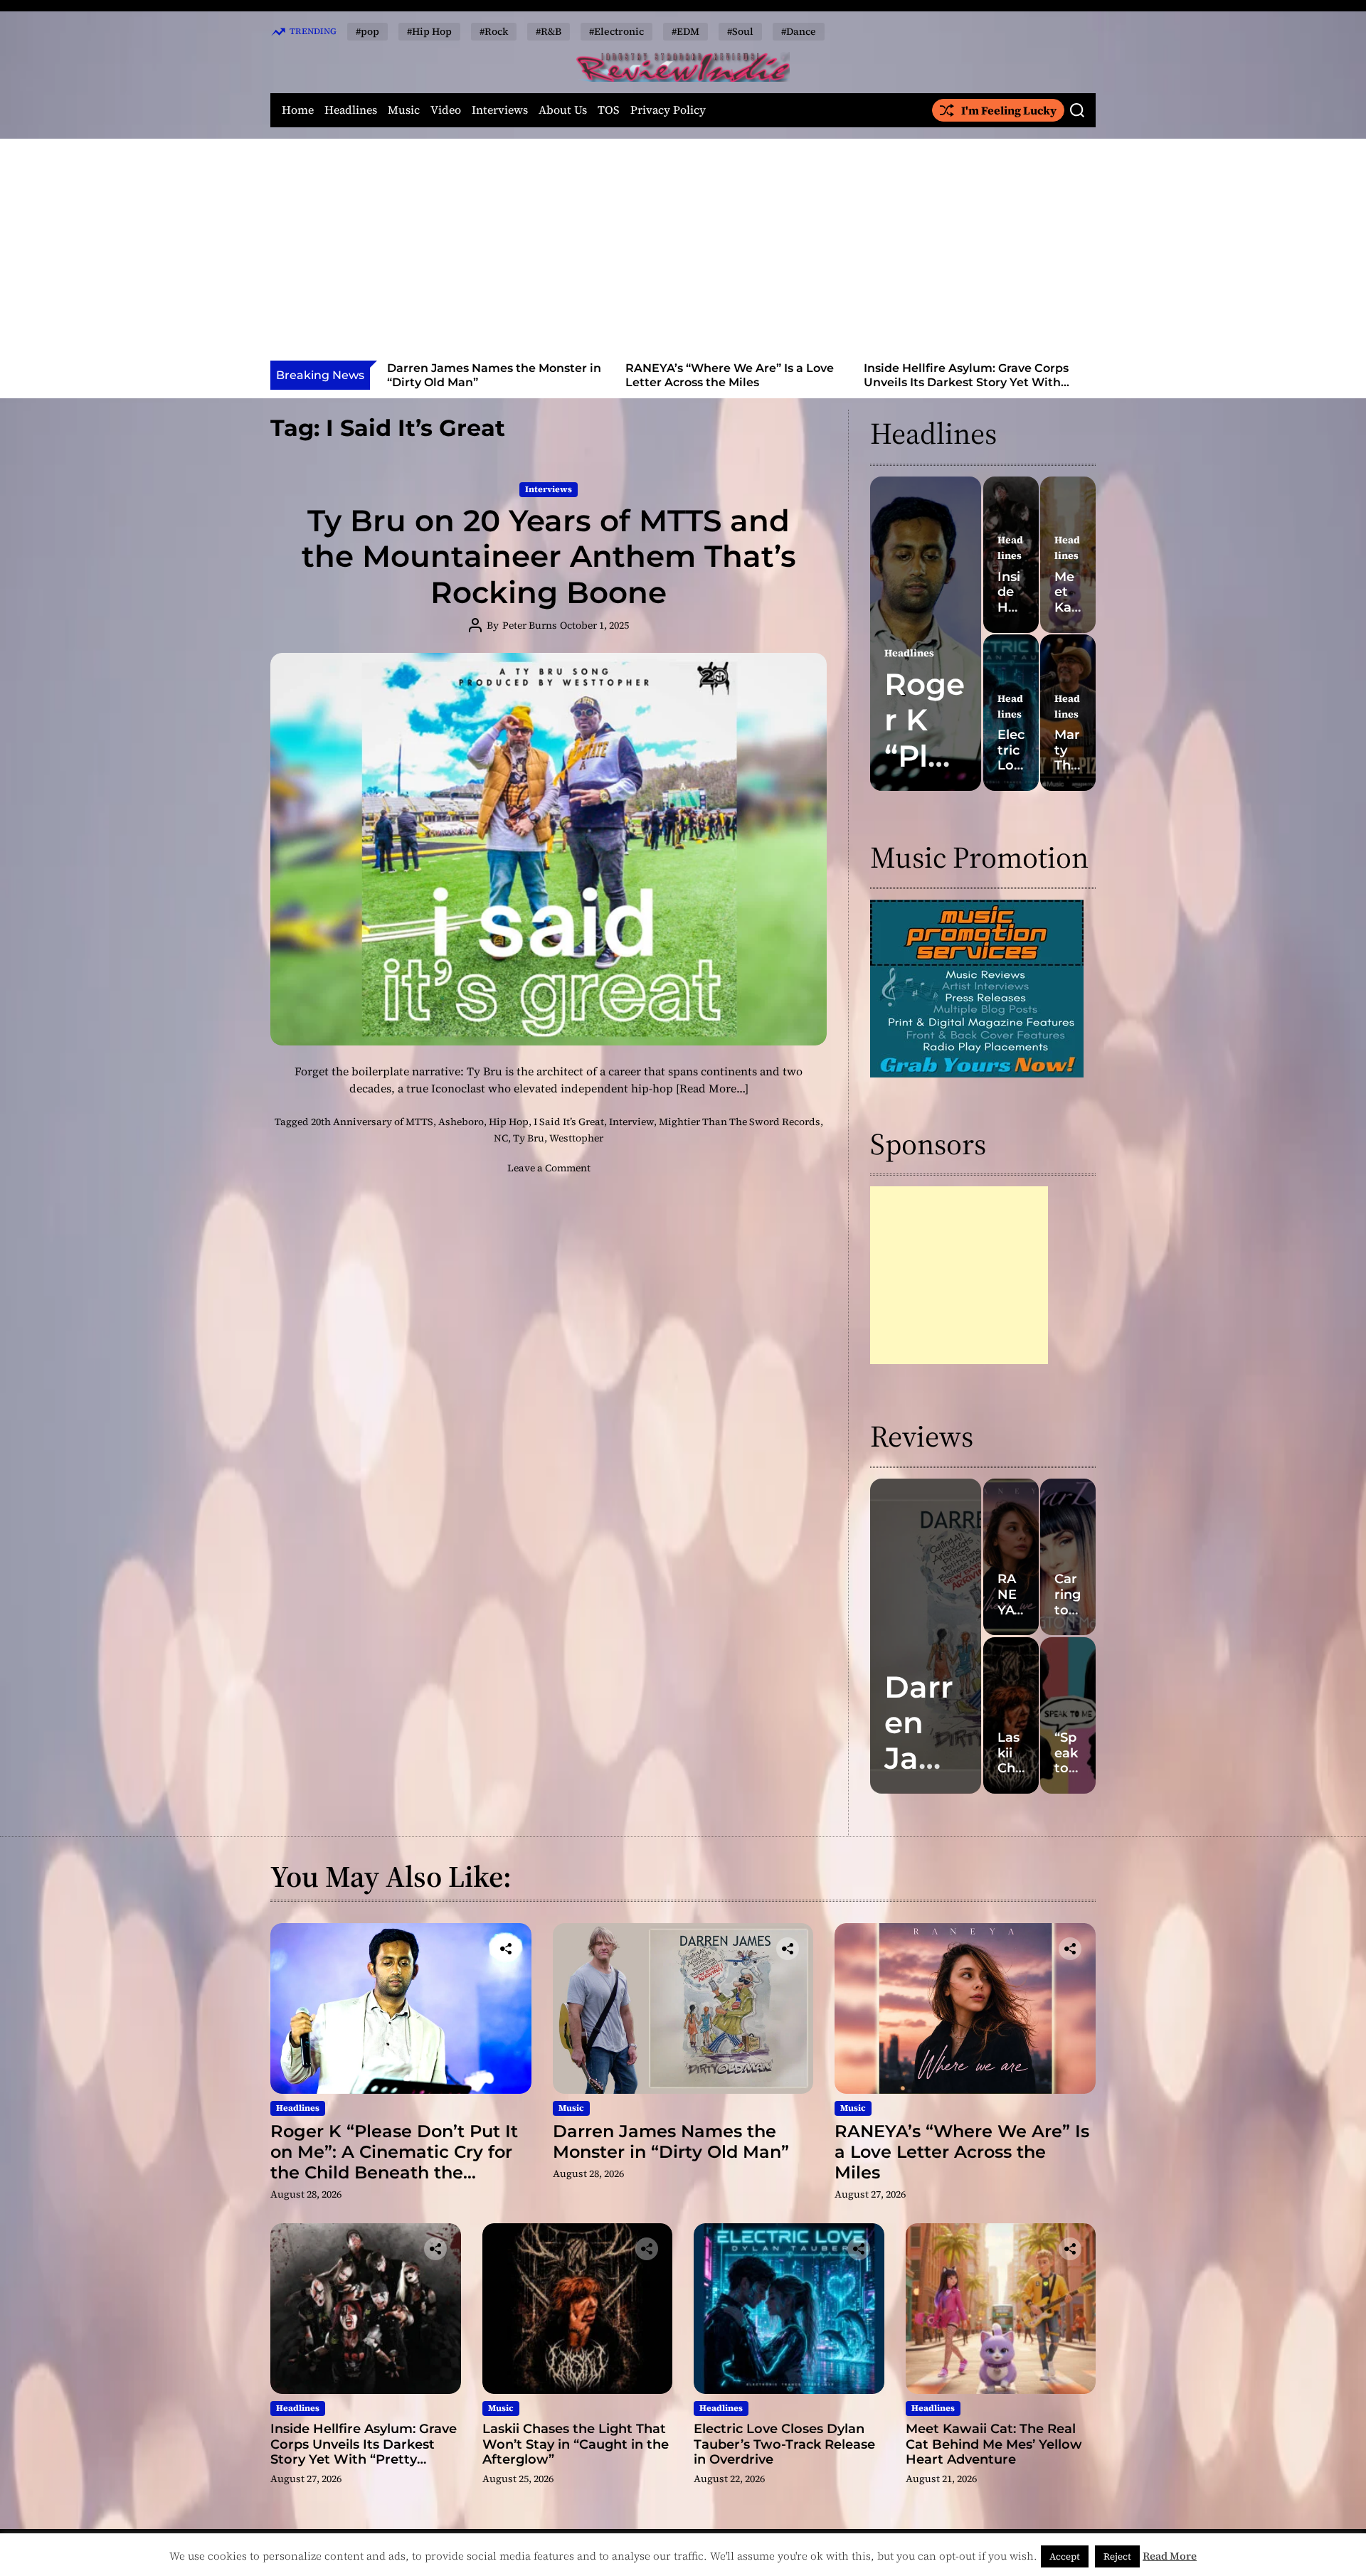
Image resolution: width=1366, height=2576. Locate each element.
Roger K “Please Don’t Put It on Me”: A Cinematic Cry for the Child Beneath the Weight (394, 2162)
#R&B (549, 31)
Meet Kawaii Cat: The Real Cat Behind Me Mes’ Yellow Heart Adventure (994, 2444)
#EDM (685, 31)
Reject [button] (1117, 2556)
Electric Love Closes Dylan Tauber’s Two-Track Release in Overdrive (784, 2444)
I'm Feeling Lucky (1009, 110)
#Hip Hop (429, 31)
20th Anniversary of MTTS (372, 1122)
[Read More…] (712, 1088)
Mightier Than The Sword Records (740, 1122)
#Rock (494, 31)
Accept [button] (1065, 2556)
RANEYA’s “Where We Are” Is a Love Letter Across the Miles (491, 375)
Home (298, 110)
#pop (367, 31)
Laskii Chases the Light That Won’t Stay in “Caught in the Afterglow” (965, 375)
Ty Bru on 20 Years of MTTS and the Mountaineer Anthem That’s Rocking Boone (549, 557)
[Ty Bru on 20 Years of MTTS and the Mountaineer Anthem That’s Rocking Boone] (549, 849)
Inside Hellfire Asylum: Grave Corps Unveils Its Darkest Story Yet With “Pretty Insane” (728, 382)
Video (446, 110)
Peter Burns (530, 625)
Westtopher (576, 1138)
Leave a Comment (549, 1168)
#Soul (740, 31)
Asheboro (461, 1122)
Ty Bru (529, 1138)
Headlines (351, 110)
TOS (609, 110)
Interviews (500, 110)
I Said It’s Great (569, 1122)
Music (404, 110)
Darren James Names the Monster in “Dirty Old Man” (671, 2141)
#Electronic (616, 31)
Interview (631, 1122)
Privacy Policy (668, 110)
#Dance (799, 31)
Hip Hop (509, 1122)
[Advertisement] (683, 254)
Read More (1170, 2556)
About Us (563, 110)
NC (501, 1138)
